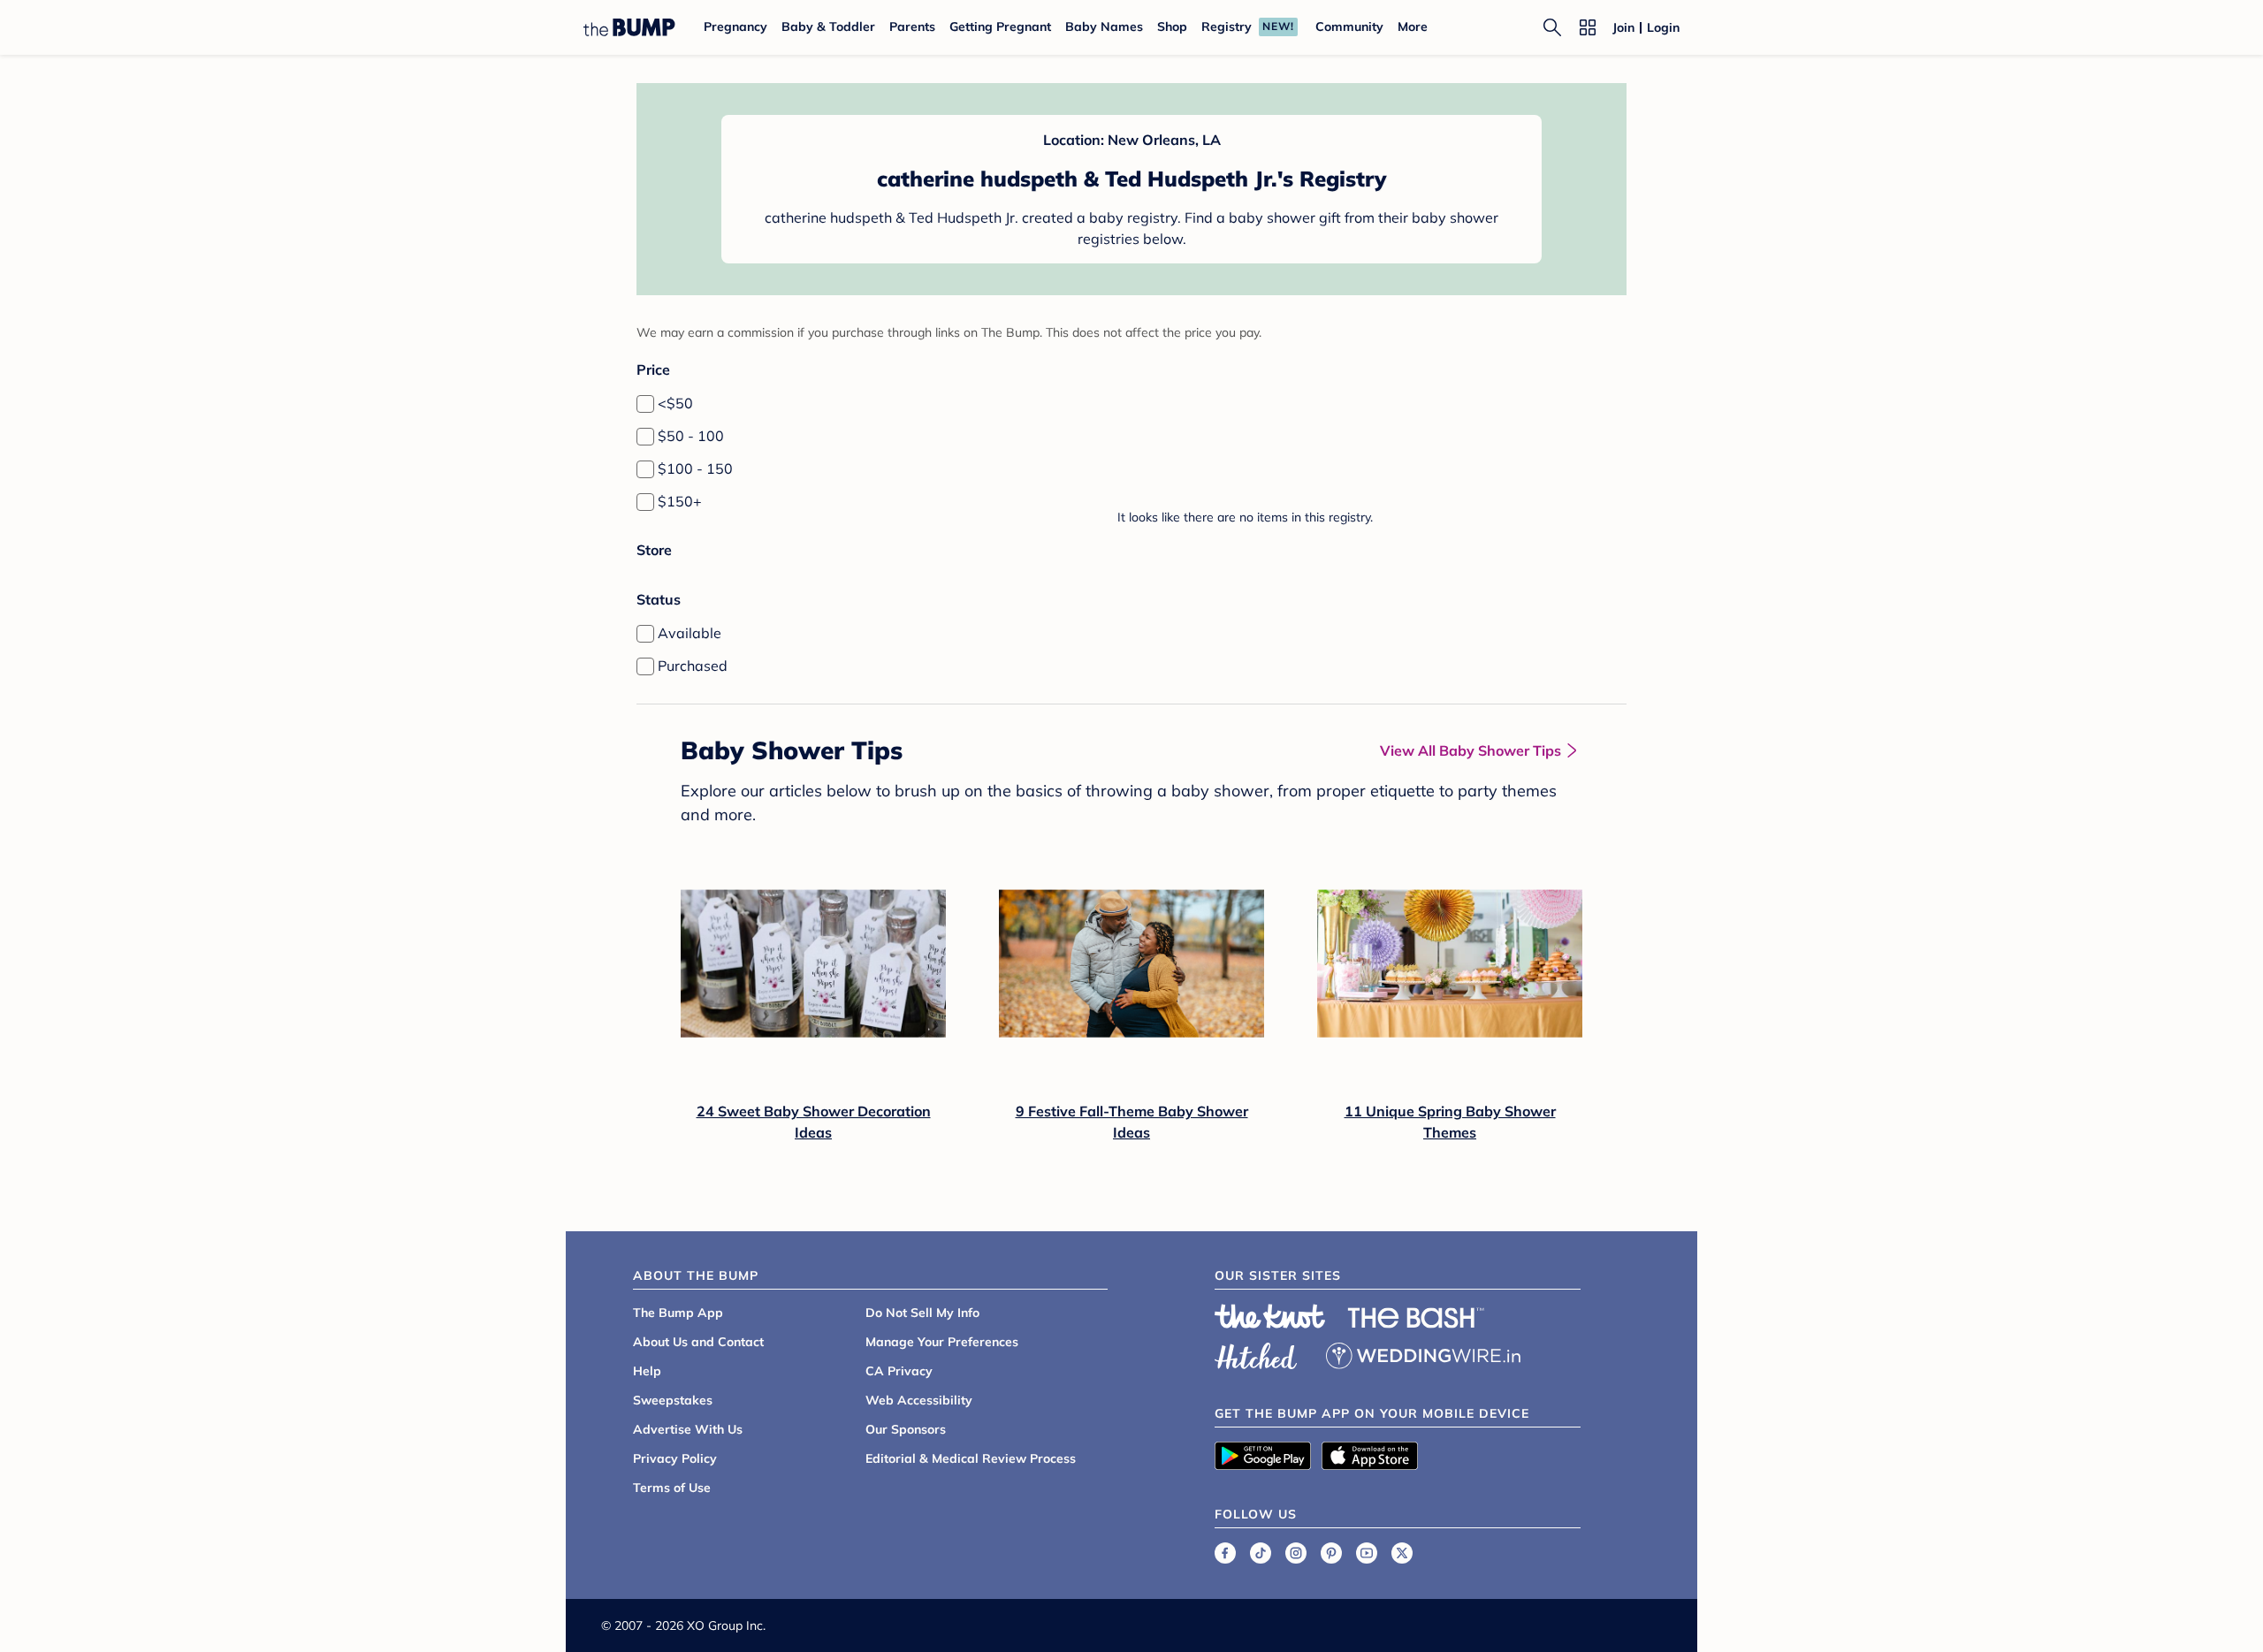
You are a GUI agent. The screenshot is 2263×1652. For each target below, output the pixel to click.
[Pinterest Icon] (1331, 1553)
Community (1349, 27)
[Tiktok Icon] (1261, 1553)
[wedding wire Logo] (1423, 1353)
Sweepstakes (673, 1400)
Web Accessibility (919, 1400)
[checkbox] (645, 404)
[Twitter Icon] (1402, 1553)
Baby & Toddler (828, 27)
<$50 (675, 403)
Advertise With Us (688, 1429)
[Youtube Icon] (1367, 1553)
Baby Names (1104, 27)
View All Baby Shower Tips (1471, 750)
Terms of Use (672, 1488)
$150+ (680, 501)
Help (647, 1371)
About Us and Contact (698, 1342)
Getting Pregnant (1000, 27)
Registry (1227, 27)
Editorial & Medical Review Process (971, 1458)
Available (690, 633)
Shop (1172, 27)
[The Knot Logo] (1270, 1316)
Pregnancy (735, 27)
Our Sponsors (906, 1429)
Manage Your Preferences (942, 1342)
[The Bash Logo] (1416, 1318)
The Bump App (678, 1313)
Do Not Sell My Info (922, 1313)
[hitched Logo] (1256, 1353)
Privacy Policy (675, 1458)
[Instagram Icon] (1296, 1553)
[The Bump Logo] (629, 27)
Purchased (693, 666)
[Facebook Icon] (1225, 1553)
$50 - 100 (691, 436)
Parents (912, 27)
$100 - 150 (695, 468)
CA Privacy (899, 1371)
